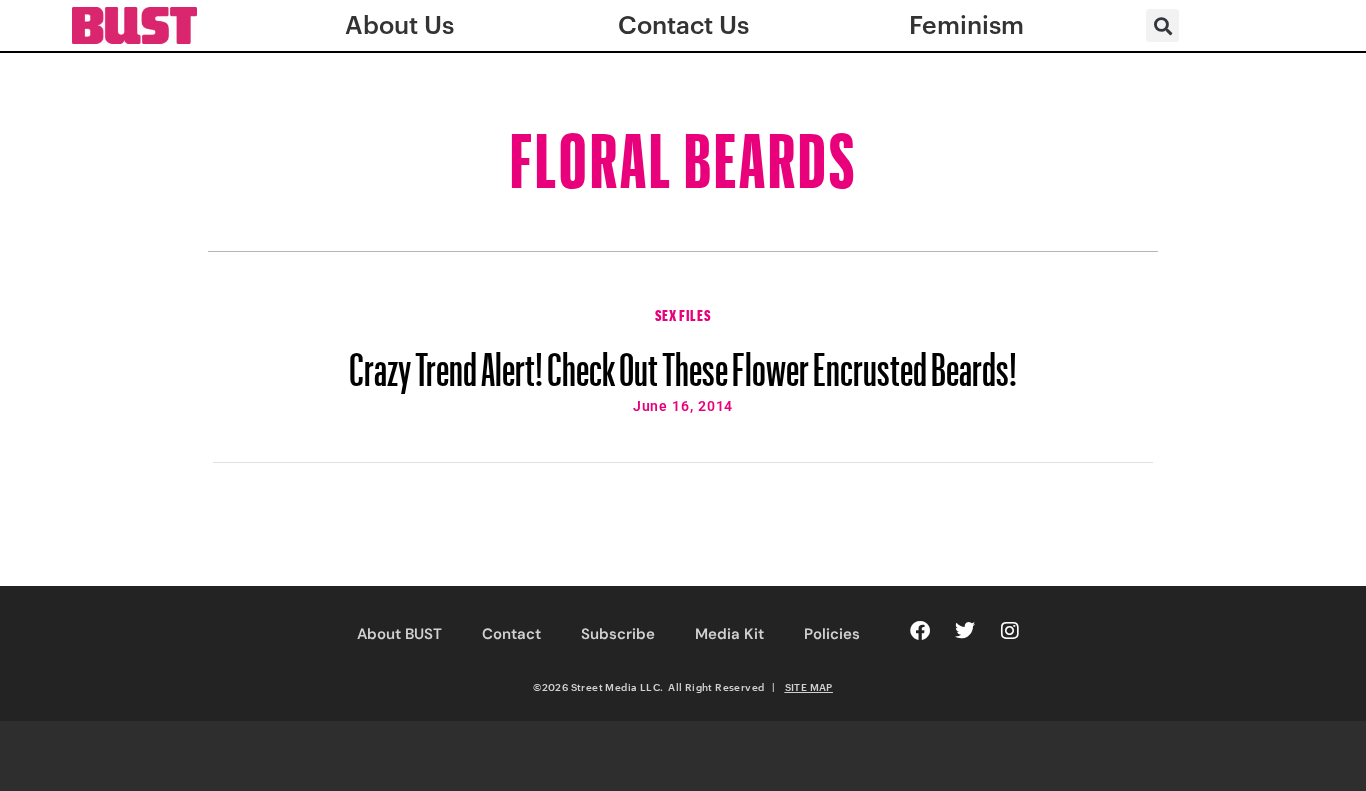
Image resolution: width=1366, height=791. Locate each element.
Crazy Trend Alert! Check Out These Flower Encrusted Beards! (683, 360)
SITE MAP (809, 687)
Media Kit (729, 634)
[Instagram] (1010, 631)
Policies (832, 634)
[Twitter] (965, 631)
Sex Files (683, 313)
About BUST (399, 634)
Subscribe (618, 634)
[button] (1162, 25)
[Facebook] (920, 631)
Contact (511, 634)
